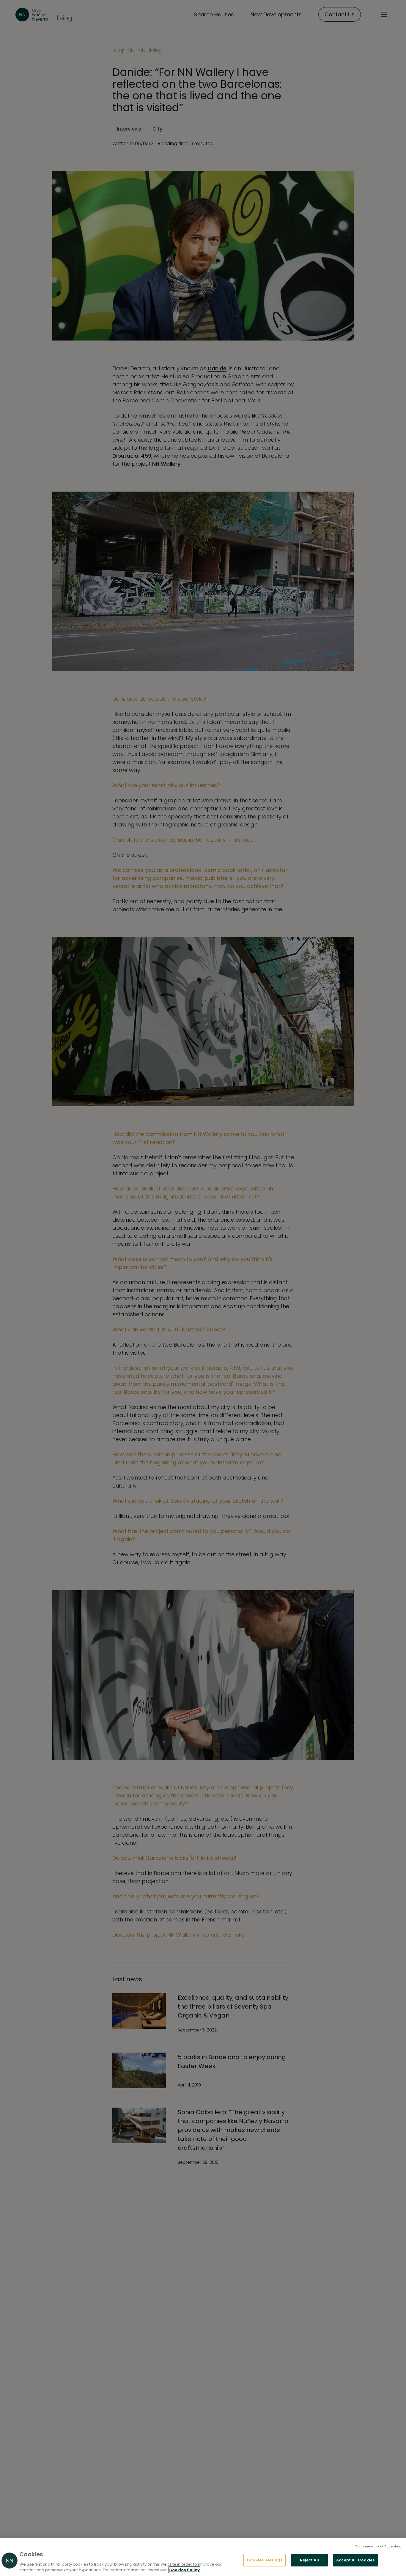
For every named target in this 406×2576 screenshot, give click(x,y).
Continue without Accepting (378, 2546)
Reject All (309, 2560)
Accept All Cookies (355, 2560)
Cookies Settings (265, 2560)
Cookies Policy (184, 2570)
